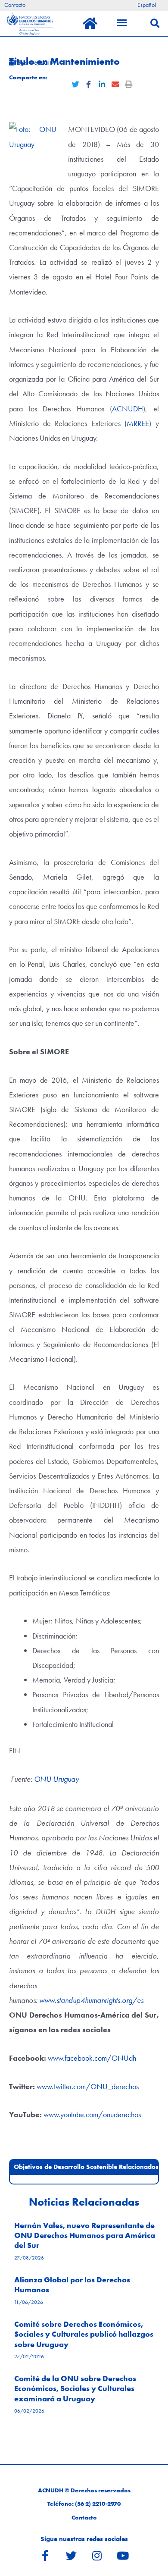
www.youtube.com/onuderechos (92, 2114)
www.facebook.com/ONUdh (92, 2058)
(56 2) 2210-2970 (98, 2504)
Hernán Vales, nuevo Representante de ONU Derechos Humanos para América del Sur (85, 2235)
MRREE (138, 423)
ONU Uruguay (56, 1779)
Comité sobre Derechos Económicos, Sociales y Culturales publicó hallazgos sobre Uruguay (84, 2334)
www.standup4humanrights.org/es (91, 2000)
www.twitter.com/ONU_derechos (88, 2086)
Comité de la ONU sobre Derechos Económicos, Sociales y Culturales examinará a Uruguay (75, 2388)
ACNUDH (128, 409)
